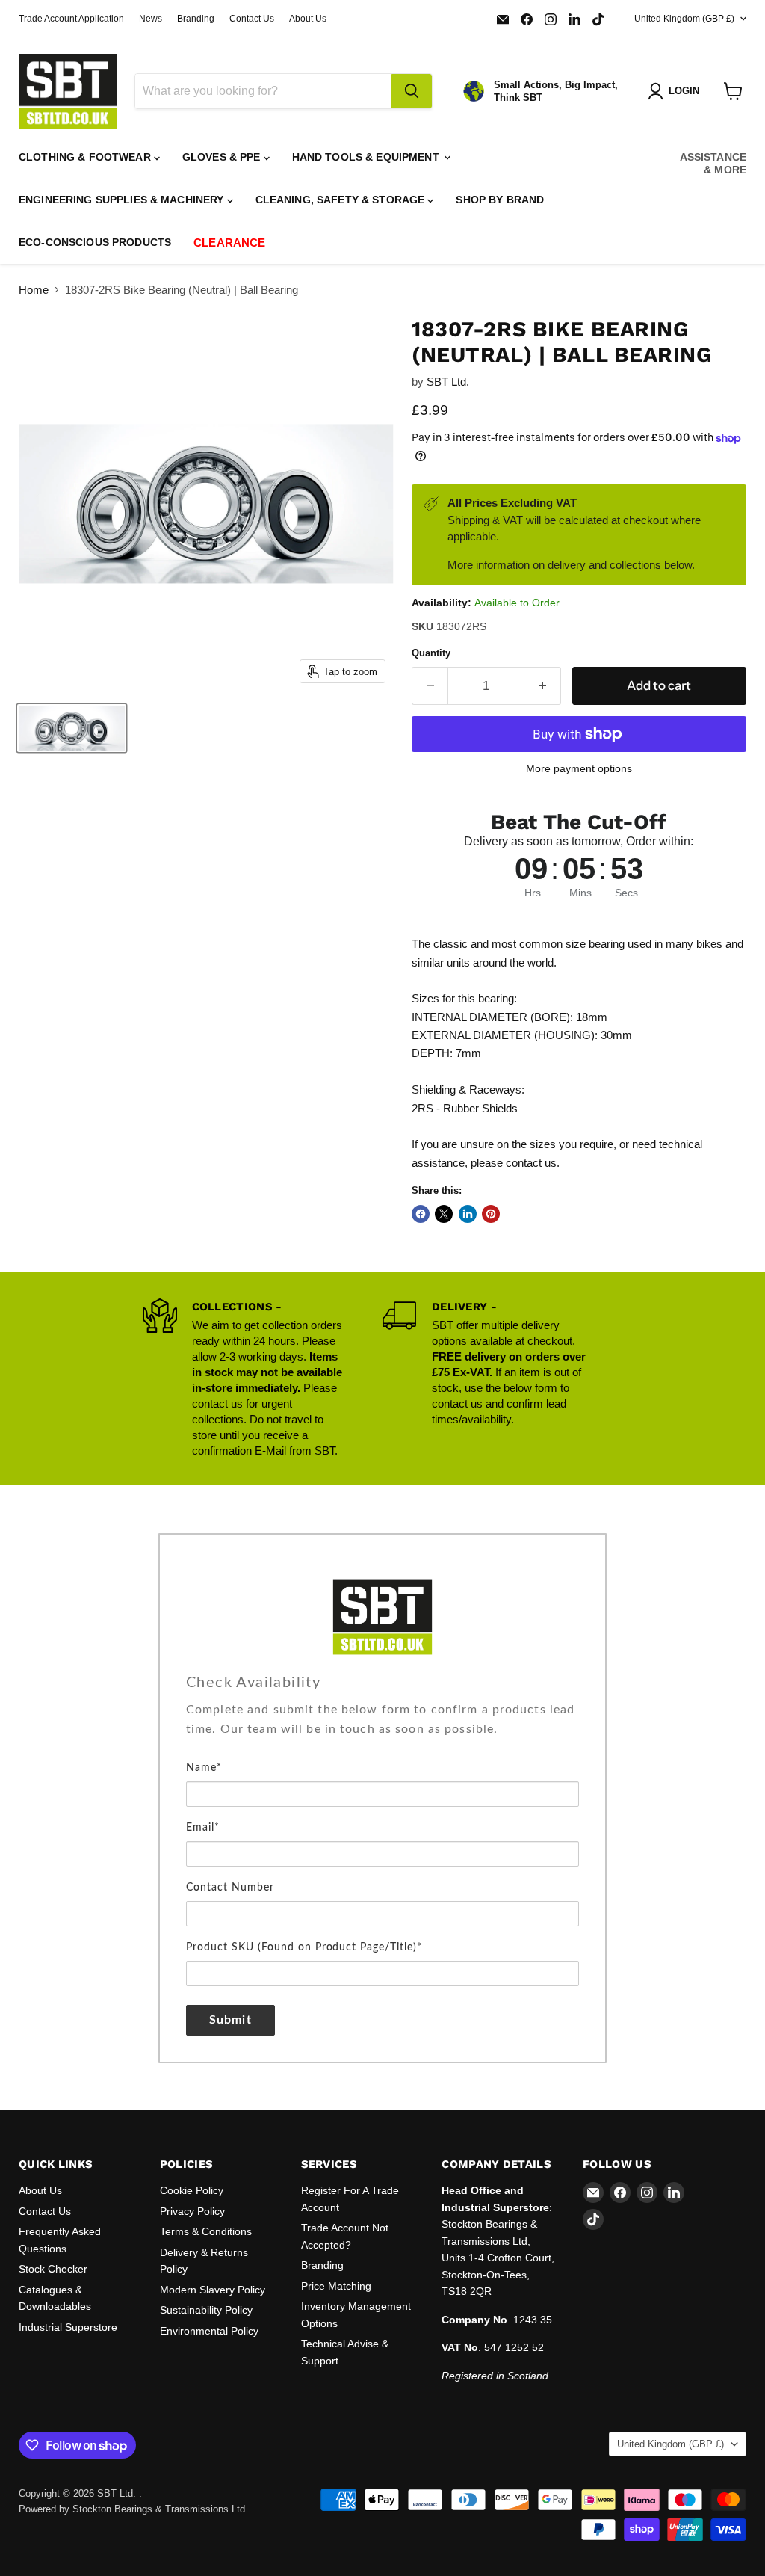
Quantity (431, 653)
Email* (203, 1828)
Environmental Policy (209, 2331)
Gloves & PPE (223, 157)
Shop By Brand (500, 200)
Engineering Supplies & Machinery (123, 200)
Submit (230, 2020)
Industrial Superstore (68, 2327)
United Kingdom (684, 19)
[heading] (382, 1683)
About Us (308, 19)
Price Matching (336, 2286)
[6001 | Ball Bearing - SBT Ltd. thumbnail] (72, 728)
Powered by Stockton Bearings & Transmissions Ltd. (133, 2509)
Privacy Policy (192, 2211)
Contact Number (230, 1888)
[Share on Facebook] (421, 1214)
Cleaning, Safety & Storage (342, 200)
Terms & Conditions (206, 2231)
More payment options (579, 768)
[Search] (412, 91)
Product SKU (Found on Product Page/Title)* (304, 1947)
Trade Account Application (71, 19)
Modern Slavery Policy (213, 2290)
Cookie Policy (192, 2190)
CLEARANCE (229, 243)
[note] (382, 1729)
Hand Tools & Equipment (367, 157)
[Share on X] (444, 1214)
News (151, 19)
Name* (204, 1768)
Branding (196, 19)
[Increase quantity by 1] (543, 686)
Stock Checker (53, 2269)
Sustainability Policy (206, 2310)
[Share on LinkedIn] (468, 1214)
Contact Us (252, 19)
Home (34, 290)
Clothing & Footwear (86, 157)
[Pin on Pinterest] (491, 1214)
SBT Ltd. (448, 382)
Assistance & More (713, 163)
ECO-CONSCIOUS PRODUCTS (95, 242)
